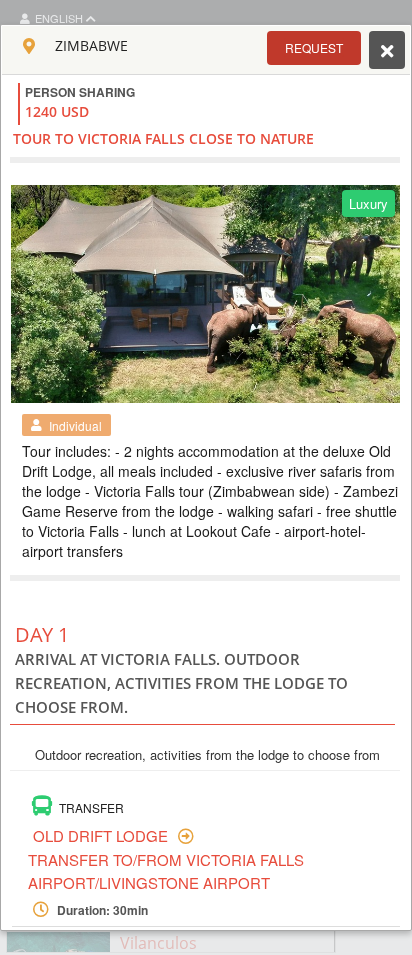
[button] (314, 48)
